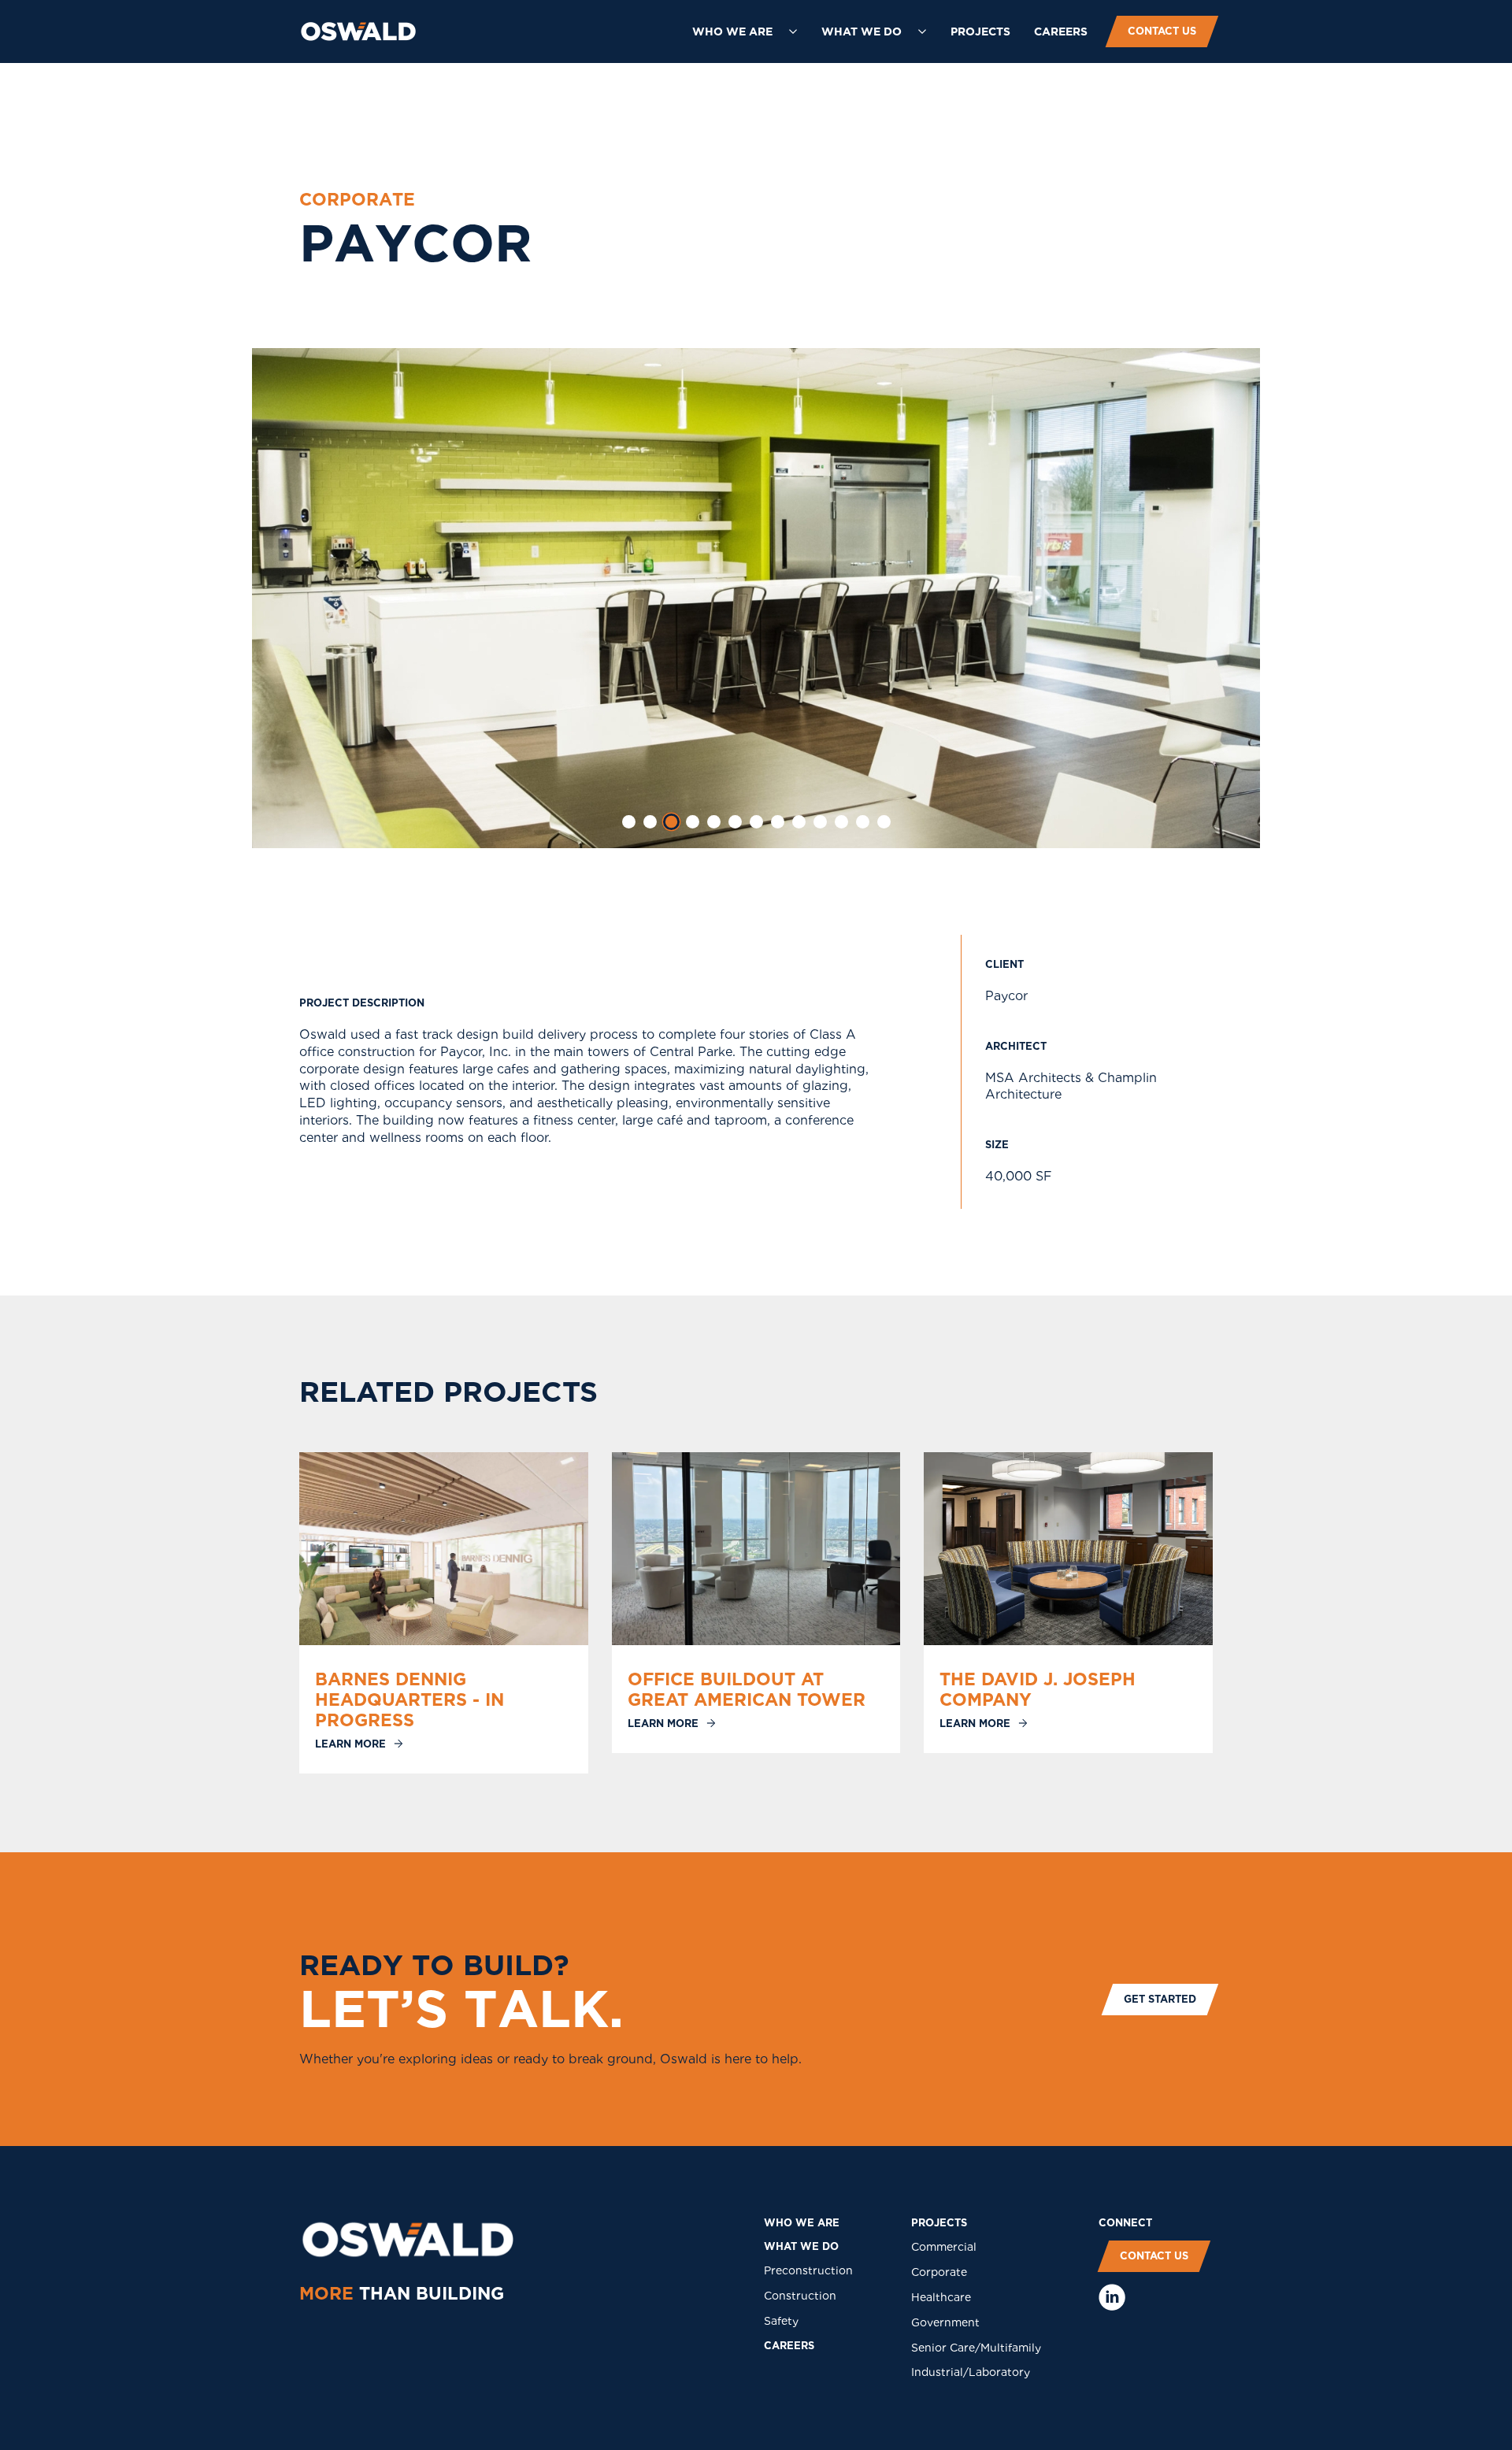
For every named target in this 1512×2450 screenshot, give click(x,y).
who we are (802, 2223)
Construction (800, 2296)
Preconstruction (808, 2270)
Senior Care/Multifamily (976, 2348)
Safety (781, 2321)
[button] (745, 32)
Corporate (939, 2272)
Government (945, 2322)
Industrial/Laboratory (971, 2372)
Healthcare (941, 2297)
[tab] (629, 822)
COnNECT (1125, 2223)
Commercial (944, 2247)
